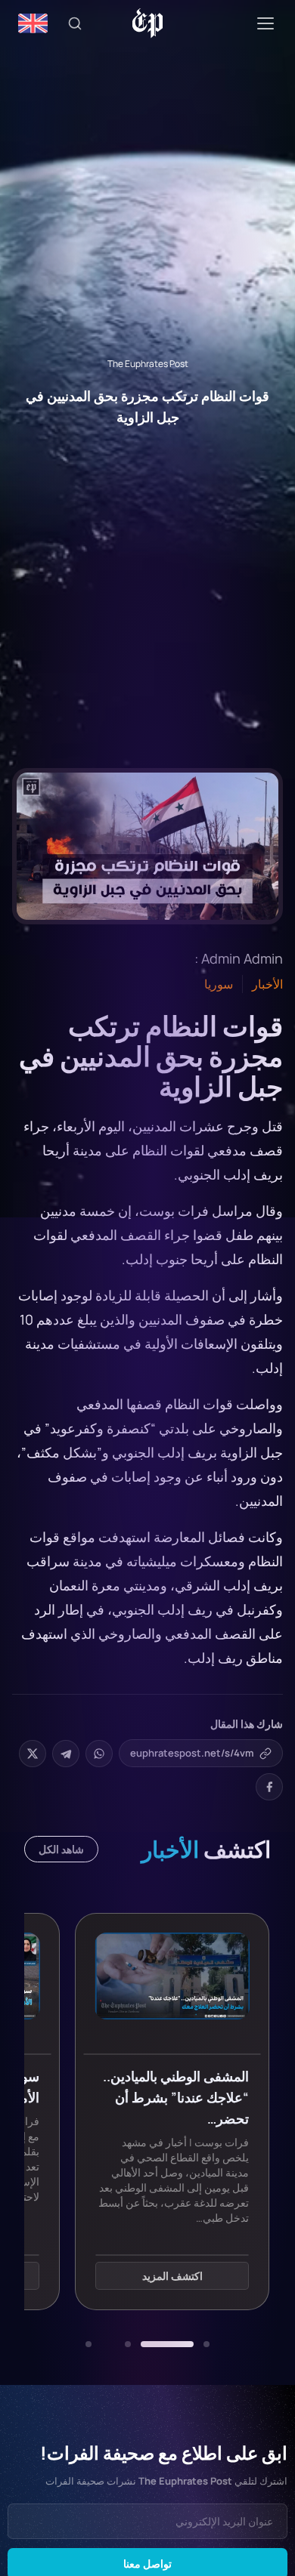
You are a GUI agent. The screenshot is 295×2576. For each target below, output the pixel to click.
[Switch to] (33, 23)
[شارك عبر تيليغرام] (66, 1754)
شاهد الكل (61, 1849)
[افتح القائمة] (265, 23)
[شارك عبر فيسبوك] (269, 1787)
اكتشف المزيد (172, 2277)
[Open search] (75, 23)
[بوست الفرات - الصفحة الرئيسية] (148, 23)
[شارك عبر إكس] (33, 1754)
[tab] (206, 2344)
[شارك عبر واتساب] (99, 1754)
